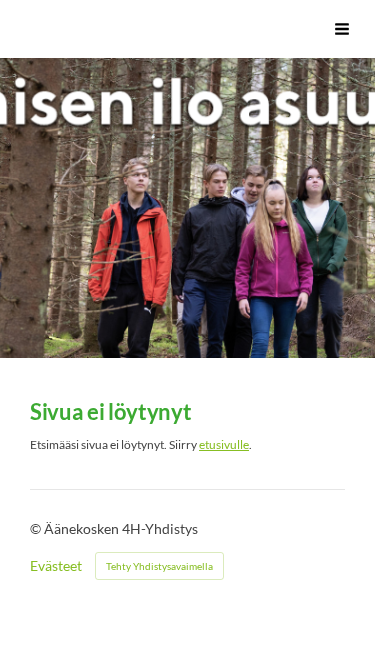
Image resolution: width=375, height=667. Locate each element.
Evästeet (56, 566)
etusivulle (224, 444)
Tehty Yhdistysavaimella (159, 566)
